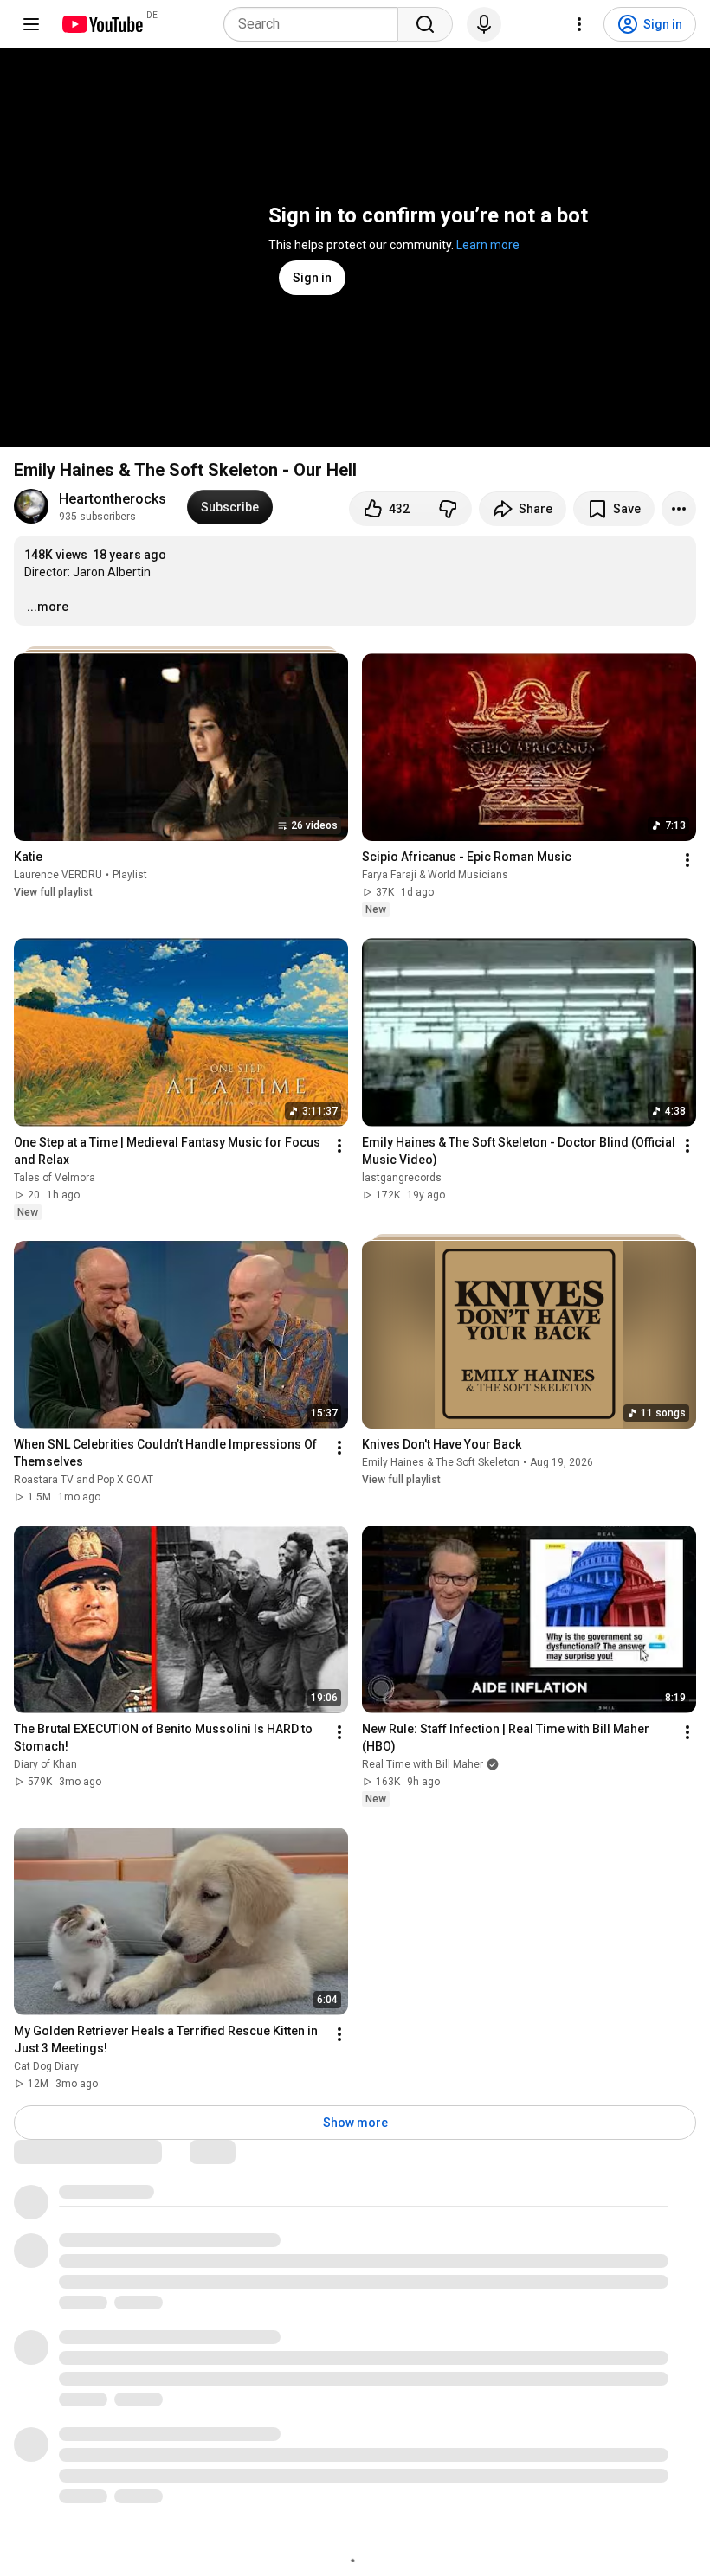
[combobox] (316, 24)
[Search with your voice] (484, 24)
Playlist (130, 875)
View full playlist (53, 892)
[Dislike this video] (448, 509)
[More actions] (679, 509)
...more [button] (48, 607)
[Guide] (31, 24)
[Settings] (579, 24)
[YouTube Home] (102, 24)
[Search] (425, 24)
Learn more (488, 245)
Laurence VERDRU (58, 875)
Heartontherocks (113, 499)
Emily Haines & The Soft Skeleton (441, 1462)
